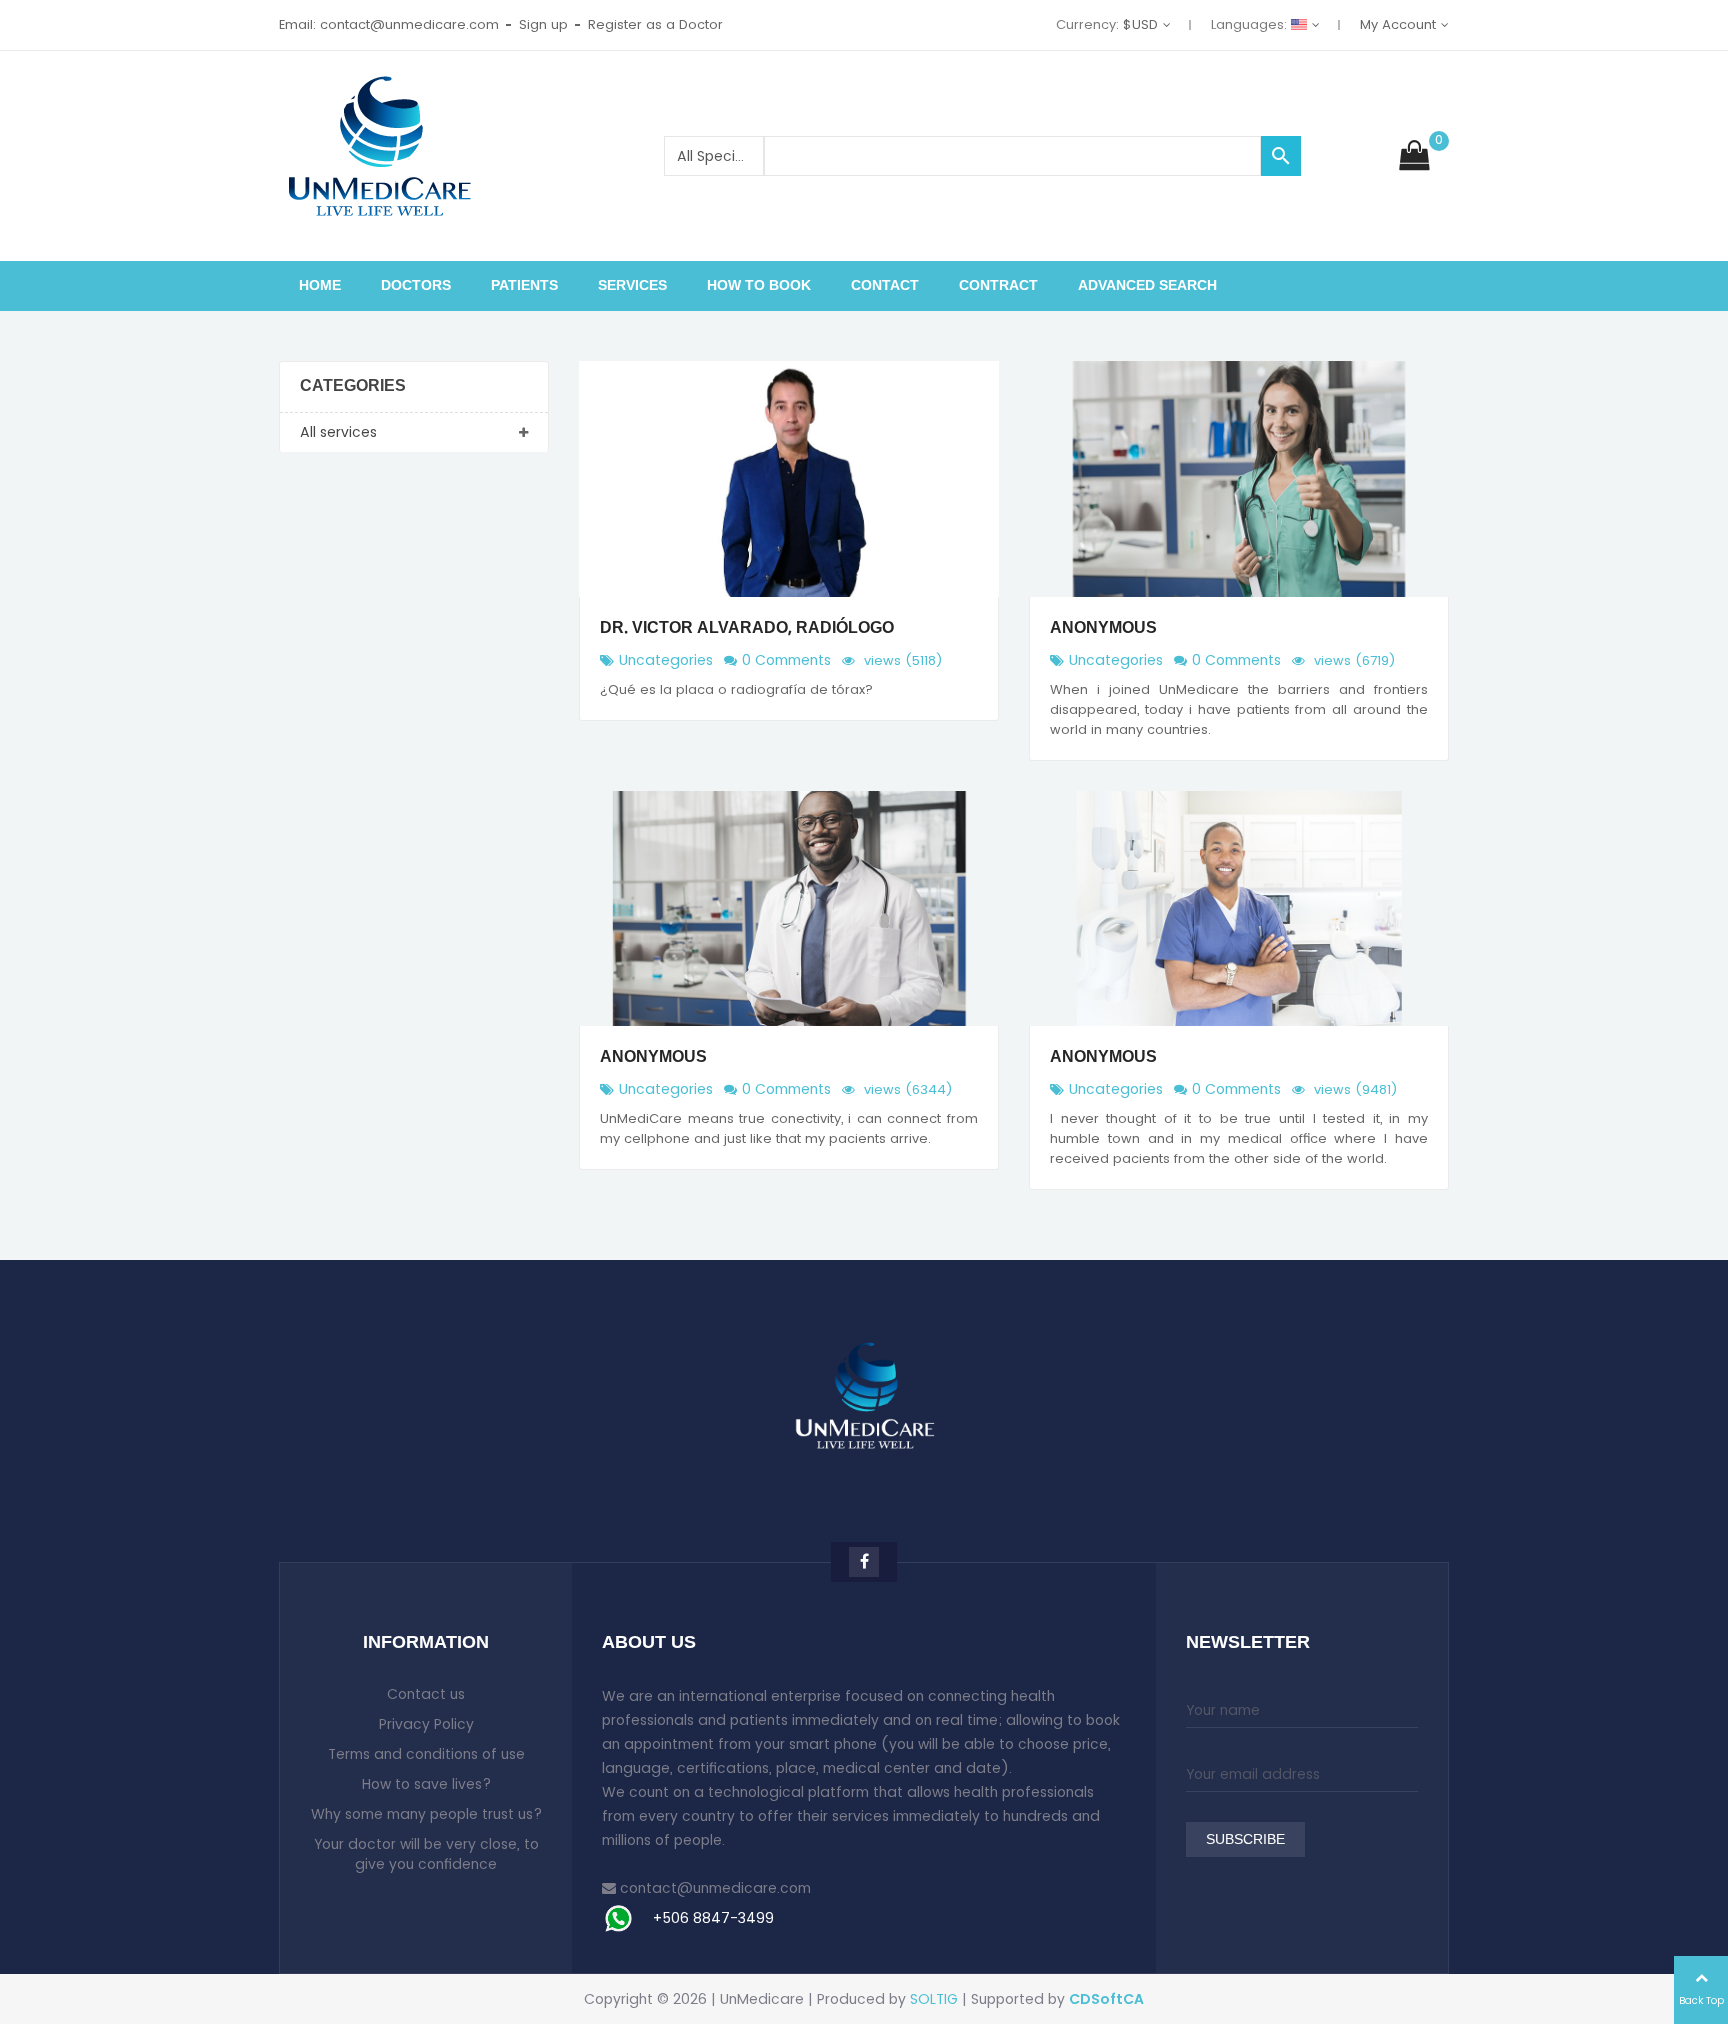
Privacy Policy (426, 1724)
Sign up (543, 24)
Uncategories (666, 660)
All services (338, 432)
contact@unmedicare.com (715, 1888)
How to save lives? (426, 1784)
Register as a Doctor (655, 24)
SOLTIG (934, 1999)
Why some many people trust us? (426, 1814)
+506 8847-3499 (713, 1918)
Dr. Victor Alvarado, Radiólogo (747, 629)
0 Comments (786, 660)
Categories (353, 386)
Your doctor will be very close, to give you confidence (426, 1854)
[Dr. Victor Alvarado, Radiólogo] (789, 479)
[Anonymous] (1239, 479)
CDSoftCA (1106, 1999)
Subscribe (1245, 1840)
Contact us (426, 1694)
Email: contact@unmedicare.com (389, 24)
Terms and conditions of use (426, 1754)
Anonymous (1103, 629)
